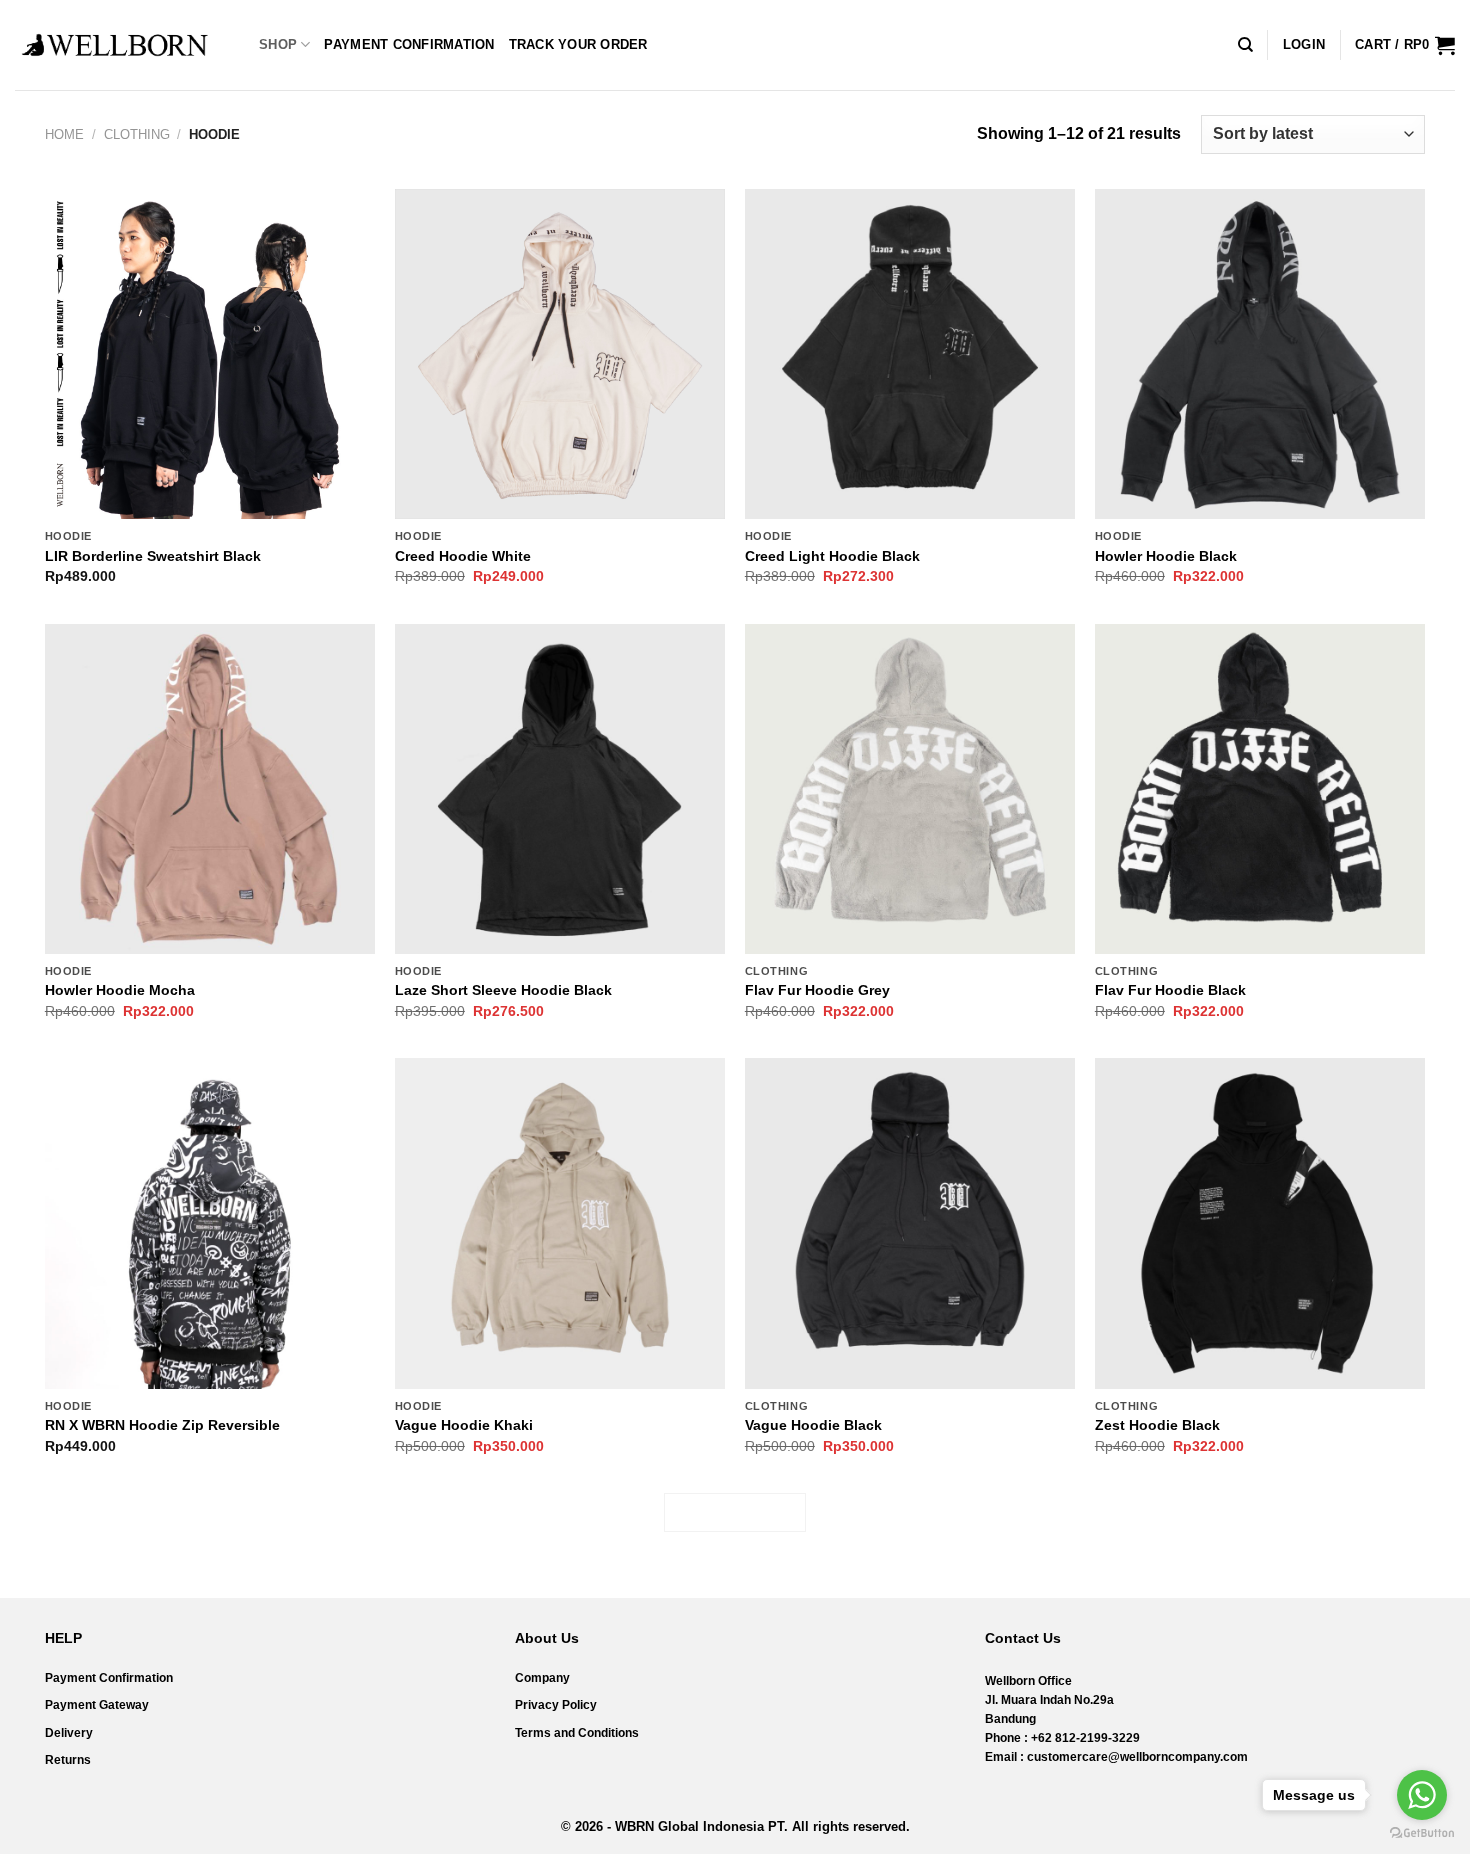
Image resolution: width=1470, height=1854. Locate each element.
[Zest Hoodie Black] (1260, 1223)
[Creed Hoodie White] (560, 354)
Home (64, 134)
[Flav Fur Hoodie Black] (1260, 789)
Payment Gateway (97, 1705)
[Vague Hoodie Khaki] (560, 1223)
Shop (278, 44)
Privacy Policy (556, 1705)
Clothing (137, 134)
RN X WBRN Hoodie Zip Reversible (162, 1425)
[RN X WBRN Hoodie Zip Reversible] (210, 1223)
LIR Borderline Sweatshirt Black (153, 556)
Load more (735, 1512)
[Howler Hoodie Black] (1260, 354)
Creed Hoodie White (463, 556)
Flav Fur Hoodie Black (1170, 990)
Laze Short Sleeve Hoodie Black (503, 990)
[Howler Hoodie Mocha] (210, 789)
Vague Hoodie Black (813, 1425)
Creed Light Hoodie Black (832, 556)
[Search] (1245, 45)
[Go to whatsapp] (1422, 1795)
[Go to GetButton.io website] (1422, 1833)
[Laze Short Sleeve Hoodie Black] (560, 789)
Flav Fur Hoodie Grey (817, 990)
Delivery (69, 1733)
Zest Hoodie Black (1157, 1425)
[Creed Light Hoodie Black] (910, 354)
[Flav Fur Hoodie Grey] (910, 789)
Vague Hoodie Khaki (464, 1425)
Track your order (578, 44)
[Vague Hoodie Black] (910, 1223)
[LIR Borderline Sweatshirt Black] (210, 354)
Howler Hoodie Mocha (120, 990)
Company (542, 1678)
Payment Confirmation (409, 44)
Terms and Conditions (577, 1733)
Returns (68, 1760)
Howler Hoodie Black (1166, 556)
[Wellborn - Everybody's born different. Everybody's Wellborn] (115, 45)
